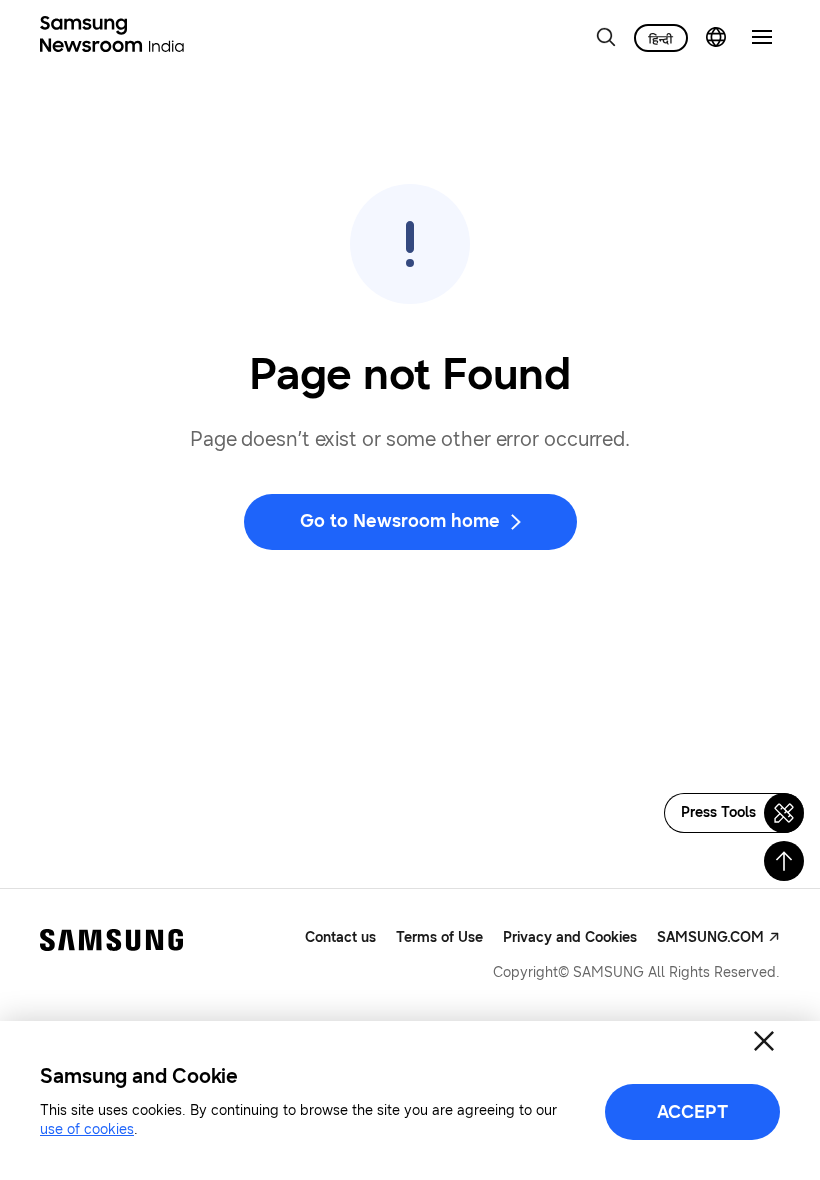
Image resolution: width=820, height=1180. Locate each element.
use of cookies (87, 1129)
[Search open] (606, 37)
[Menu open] (762, 37)
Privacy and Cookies (570, 937)
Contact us (340, 937)
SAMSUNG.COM (710, 937)
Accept (692, 1112)
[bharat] (661, 38)
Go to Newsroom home (400, 521)
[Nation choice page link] (716, 37)
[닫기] (764, 1041)
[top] (784, 861)
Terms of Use (439, 937)
